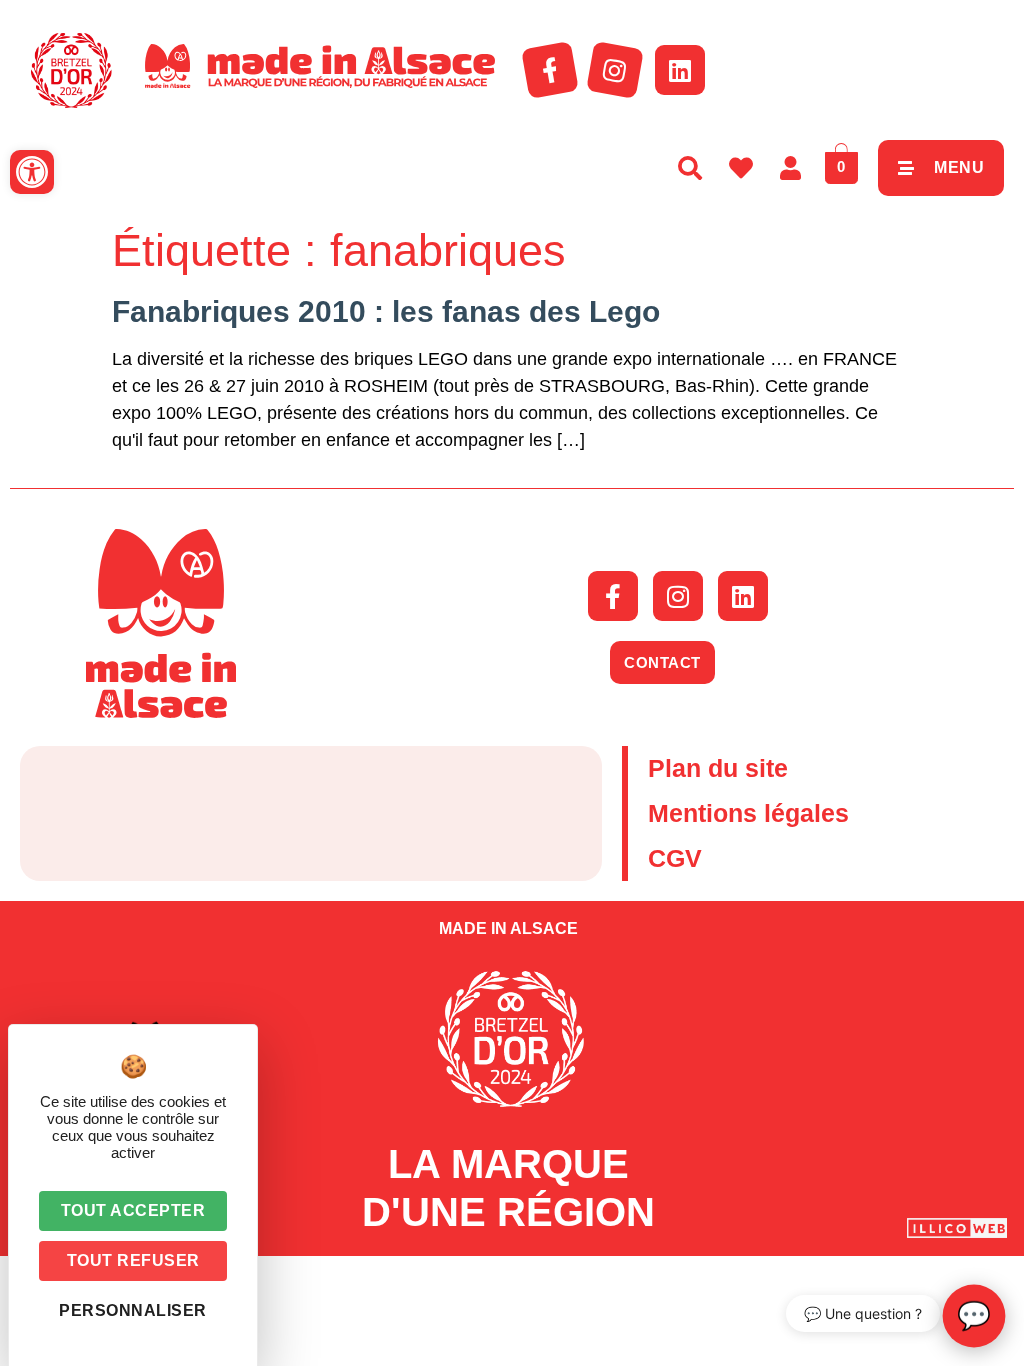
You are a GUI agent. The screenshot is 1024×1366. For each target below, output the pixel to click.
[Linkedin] (680, 70)
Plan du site (718, 768)
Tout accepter (133, 1210)
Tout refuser (133, 1260)
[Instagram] (615, 70)
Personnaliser (133, 1310)
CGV (675, 858)
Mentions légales (748, 813)
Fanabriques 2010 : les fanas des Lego (386, 311)
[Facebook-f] (550, 70)
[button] (32, 172)
